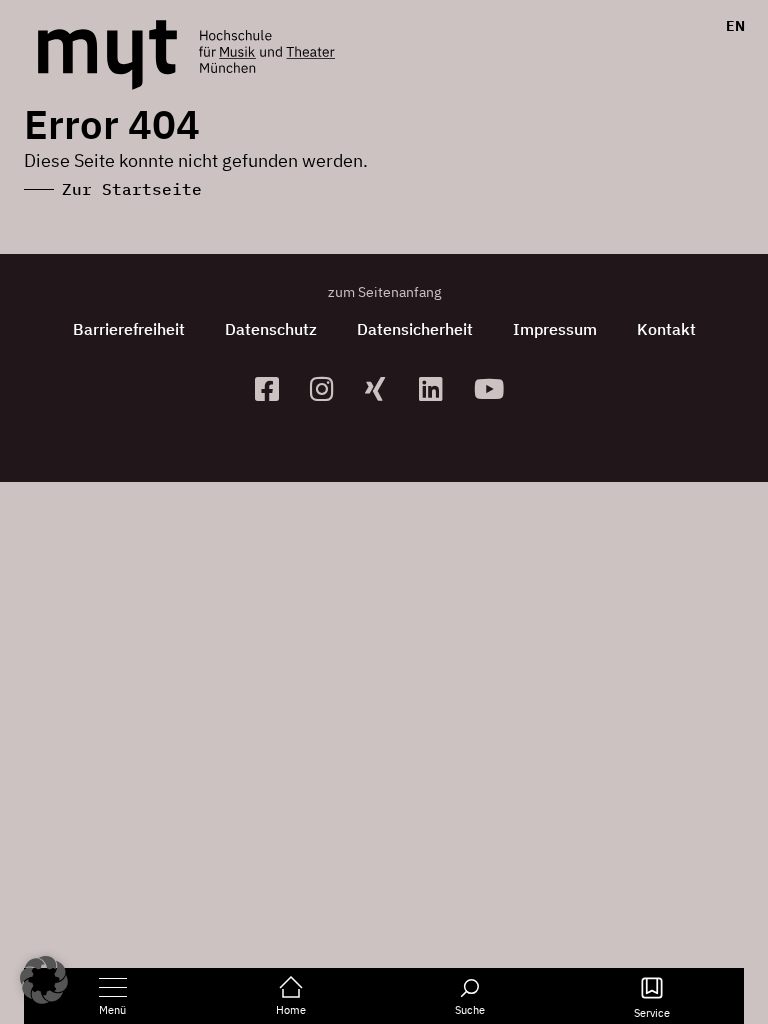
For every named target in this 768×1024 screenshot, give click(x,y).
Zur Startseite (132, 189)
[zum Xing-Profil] (384, 388)
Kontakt (666, 329)
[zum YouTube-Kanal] (493, 388)
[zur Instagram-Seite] (329, 388)
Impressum (555, 329)
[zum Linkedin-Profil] (438, 388)
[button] (44, 980)
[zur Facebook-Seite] (274, 388)
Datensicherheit (415, 329)
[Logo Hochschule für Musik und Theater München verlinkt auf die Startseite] (107, 55)
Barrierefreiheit (129, 329)
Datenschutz (271, 329)
